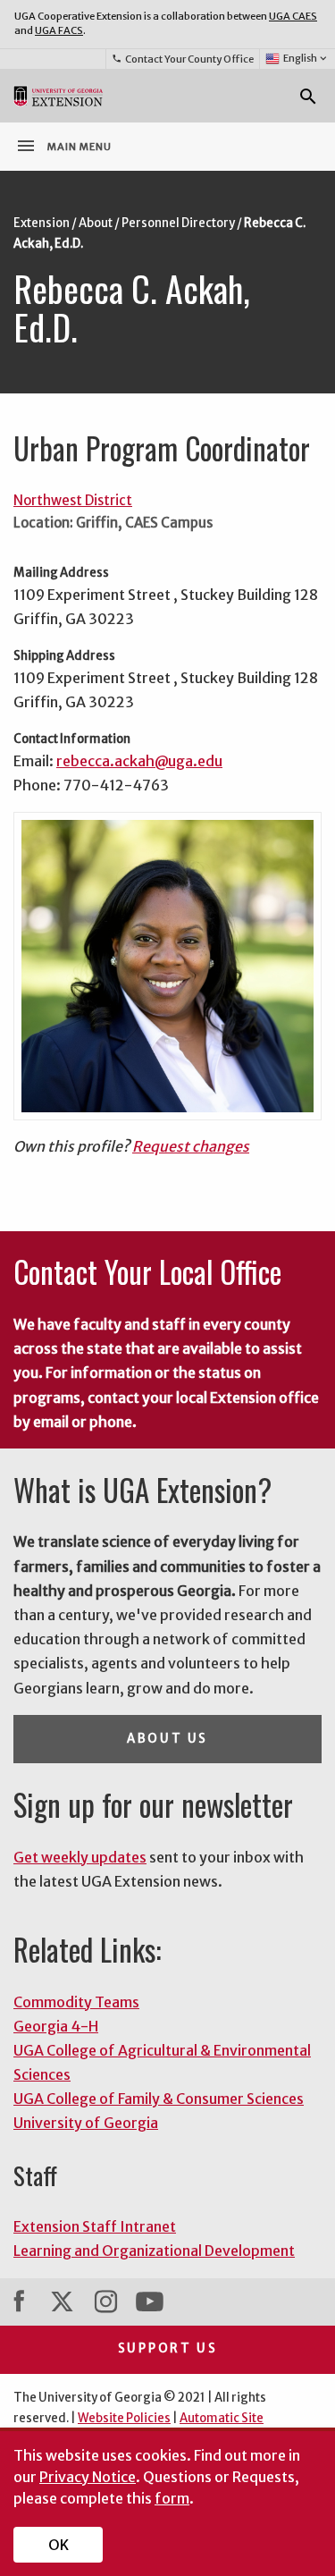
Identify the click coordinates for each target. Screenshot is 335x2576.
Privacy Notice (88, 2477)
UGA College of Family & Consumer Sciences (159, 2099)
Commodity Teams (76, 2002)
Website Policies (124, 2418)
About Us (167, 1739)
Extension (42, 223)
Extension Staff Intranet (95, 2226)
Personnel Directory (178, 223)
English (306, 58)
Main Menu (63, 146)
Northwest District (73, 500)
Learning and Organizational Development (154, 2251)
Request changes (191, 1146)
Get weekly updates (80, 1857)
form (172, 2498)
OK (59, 2545)
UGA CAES (293, 16)
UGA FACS (59, 30)
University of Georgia (86, 2123)
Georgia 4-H (56, 2026)
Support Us (168, 2348)
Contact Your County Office (182, 59)
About (96, 223)
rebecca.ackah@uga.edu (139, 761)
